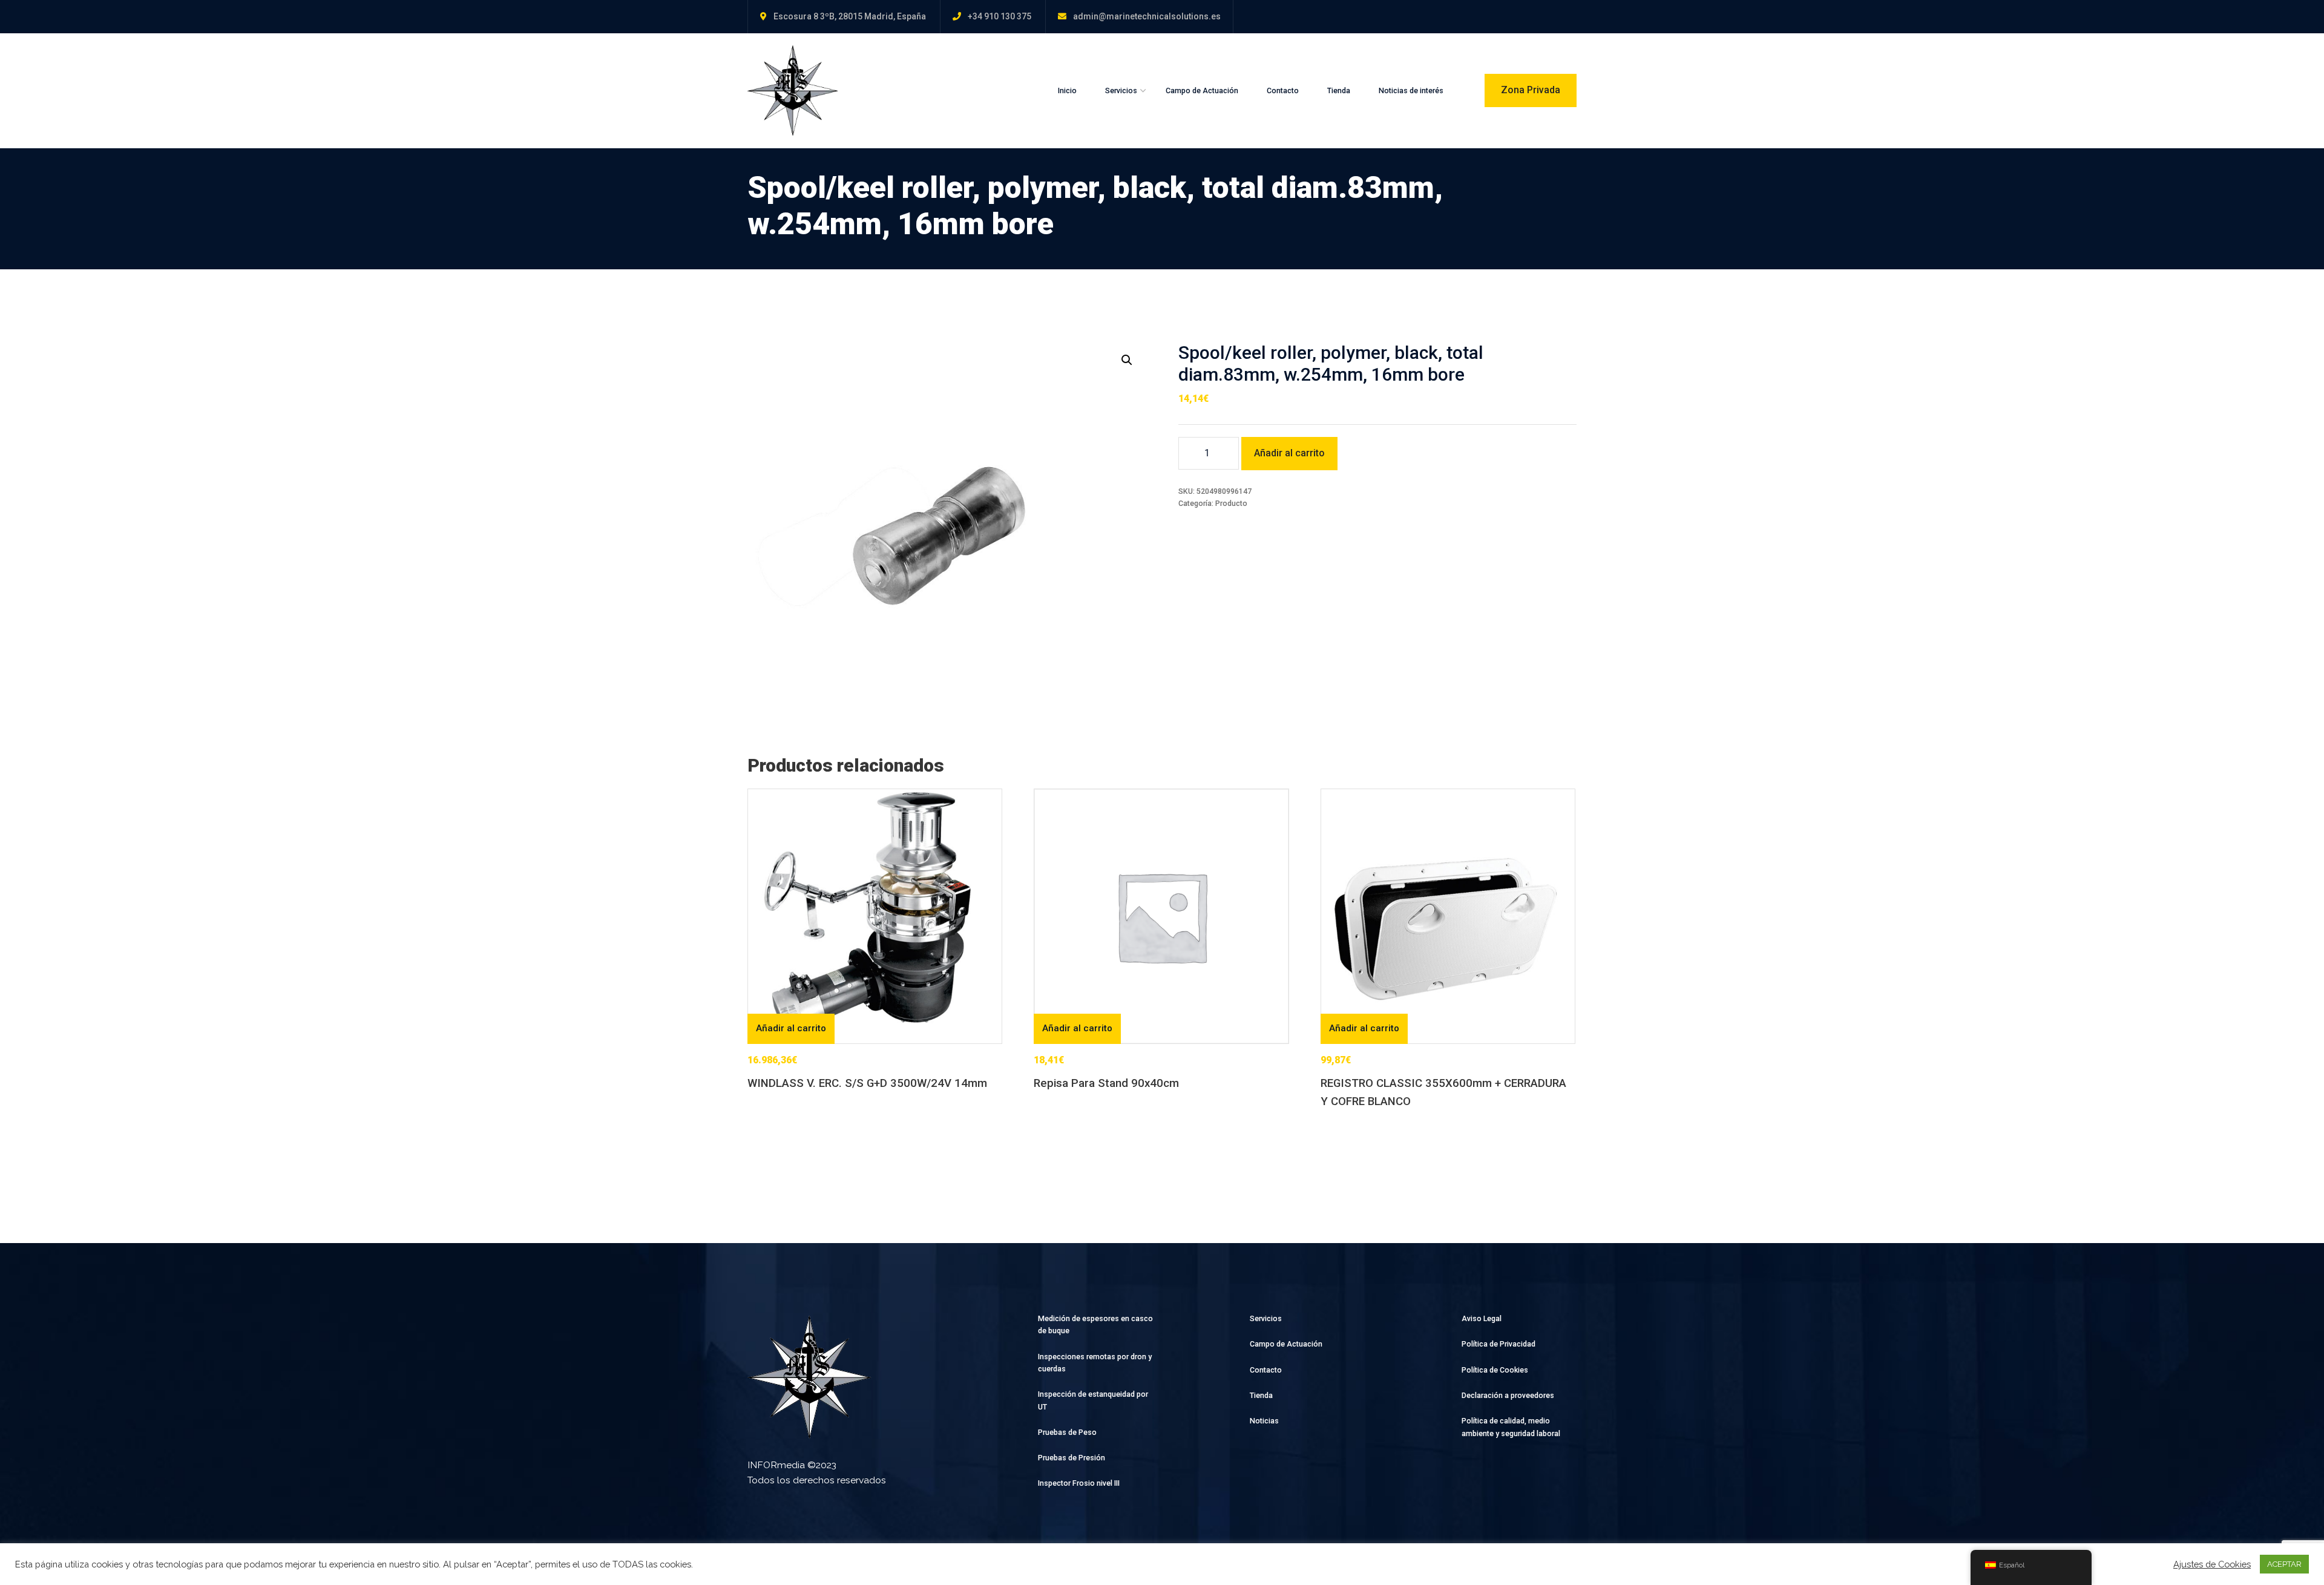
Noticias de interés (1411, 90)
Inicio (1067, 90)
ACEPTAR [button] (2284, 1564)
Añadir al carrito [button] (791, 1028)
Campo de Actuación (1202, 90)
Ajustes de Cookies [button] (2212, 1564)
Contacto (1283, 90)
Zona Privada (1531, 90)
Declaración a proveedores (1508, 1395)
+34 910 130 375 (1000, 16)
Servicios (1121, 90)
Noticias (1264, 1421)
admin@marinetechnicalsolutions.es (1147, 16)
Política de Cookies (1495, 1370)
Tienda (1339, 90)
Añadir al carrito (1289, 453)
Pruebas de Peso (1067, 1432)
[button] (1127, 360)
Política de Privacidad (1498, 1344)
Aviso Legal (1482, 1318)
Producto (1231, 503)
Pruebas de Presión (1072, 1458)
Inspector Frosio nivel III (1079, 1483)
